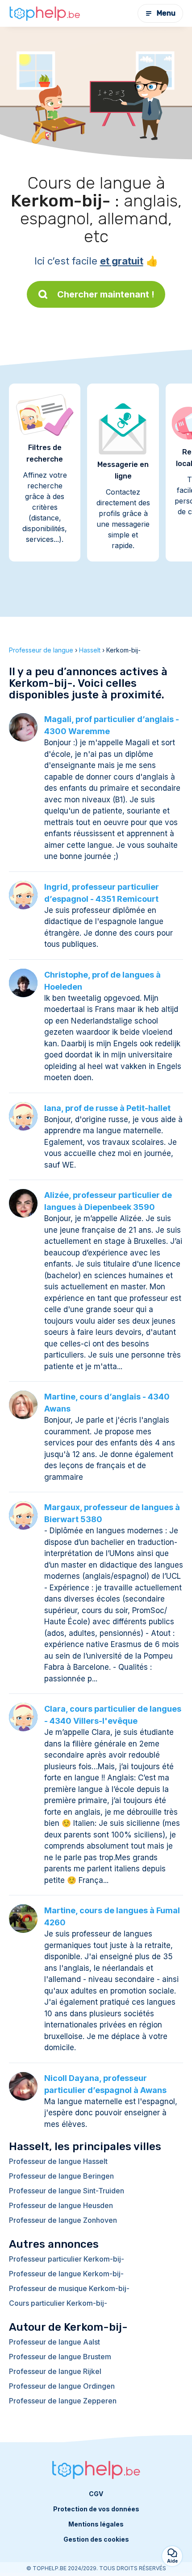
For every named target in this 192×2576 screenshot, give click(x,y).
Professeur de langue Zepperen (63, 2401)
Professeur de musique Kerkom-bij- (69, 2288)
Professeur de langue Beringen (61, 2176)
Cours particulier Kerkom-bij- (58, 2303)
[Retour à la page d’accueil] (45, 13)
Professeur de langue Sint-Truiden (67, 2191)
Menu (166, 13)
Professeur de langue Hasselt (58, 2161)
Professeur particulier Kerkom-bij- (67, 2259)
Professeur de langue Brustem (60, 2357)
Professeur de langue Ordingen (62, 2386)
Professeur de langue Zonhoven (63, 2220)
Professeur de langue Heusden (61, 2205)
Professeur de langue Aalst (54, 2342)
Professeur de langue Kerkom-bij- (66, 2274)
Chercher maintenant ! (106, 294)
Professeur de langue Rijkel (55, 2371)
